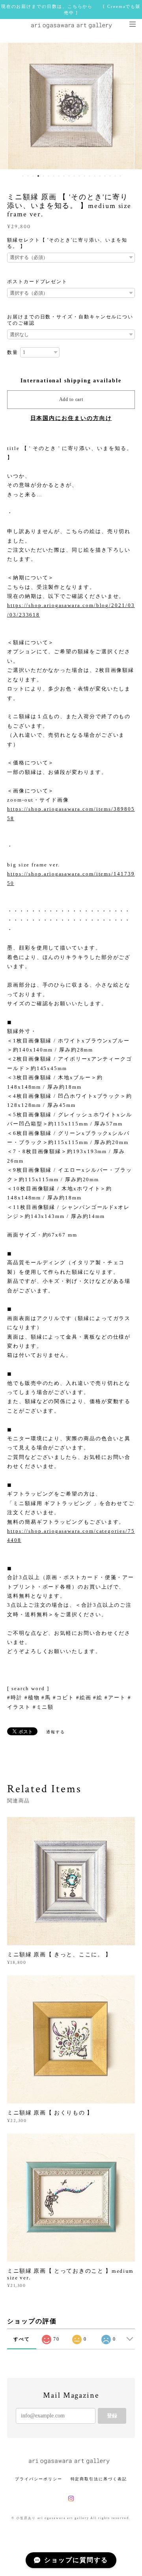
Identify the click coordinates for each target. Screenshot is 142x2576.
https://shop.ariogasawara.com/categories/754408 (71, 1536)
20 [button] (120, 176)
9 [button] (64, 176)
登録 (112, 2416)
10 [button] (69, 176)
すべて (22, 2339)
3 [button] (33, 176)
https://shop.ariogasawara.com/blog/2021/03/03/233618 (71, 610)
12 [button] (79, 176)
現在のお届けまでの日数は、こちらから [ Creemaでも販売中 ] (71, 9)
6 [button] (49, 176)
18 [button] (110, 176)
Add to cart (71, 399)
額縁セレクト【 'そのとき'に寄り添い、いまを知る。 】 (67, 243)
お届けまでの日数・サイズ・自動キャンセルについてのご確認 (70, 320)
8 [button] (59, 176)
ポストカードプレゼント (37, 282)
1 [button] (23, 176)
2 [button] (28, 176)
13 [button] (84, 176)
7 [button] (54, 176)
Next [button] (130, 106)
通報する (56, 1732)
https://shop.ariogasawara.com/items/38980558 (71, 813)
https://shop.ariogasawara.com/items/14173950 (71, 878)
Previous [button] (12, 106)
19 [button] (115, 176)
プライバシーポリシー (38, 2479)
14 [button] (90, 176)
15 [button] (95, 176)
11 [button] (74, 176)
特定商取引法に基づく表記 (99, 2479)
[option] (71, 106)
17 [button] (105, 176)
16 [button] (100, 176)
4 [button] (38, 176)
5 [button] (43, 176)
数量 (13, 352)
